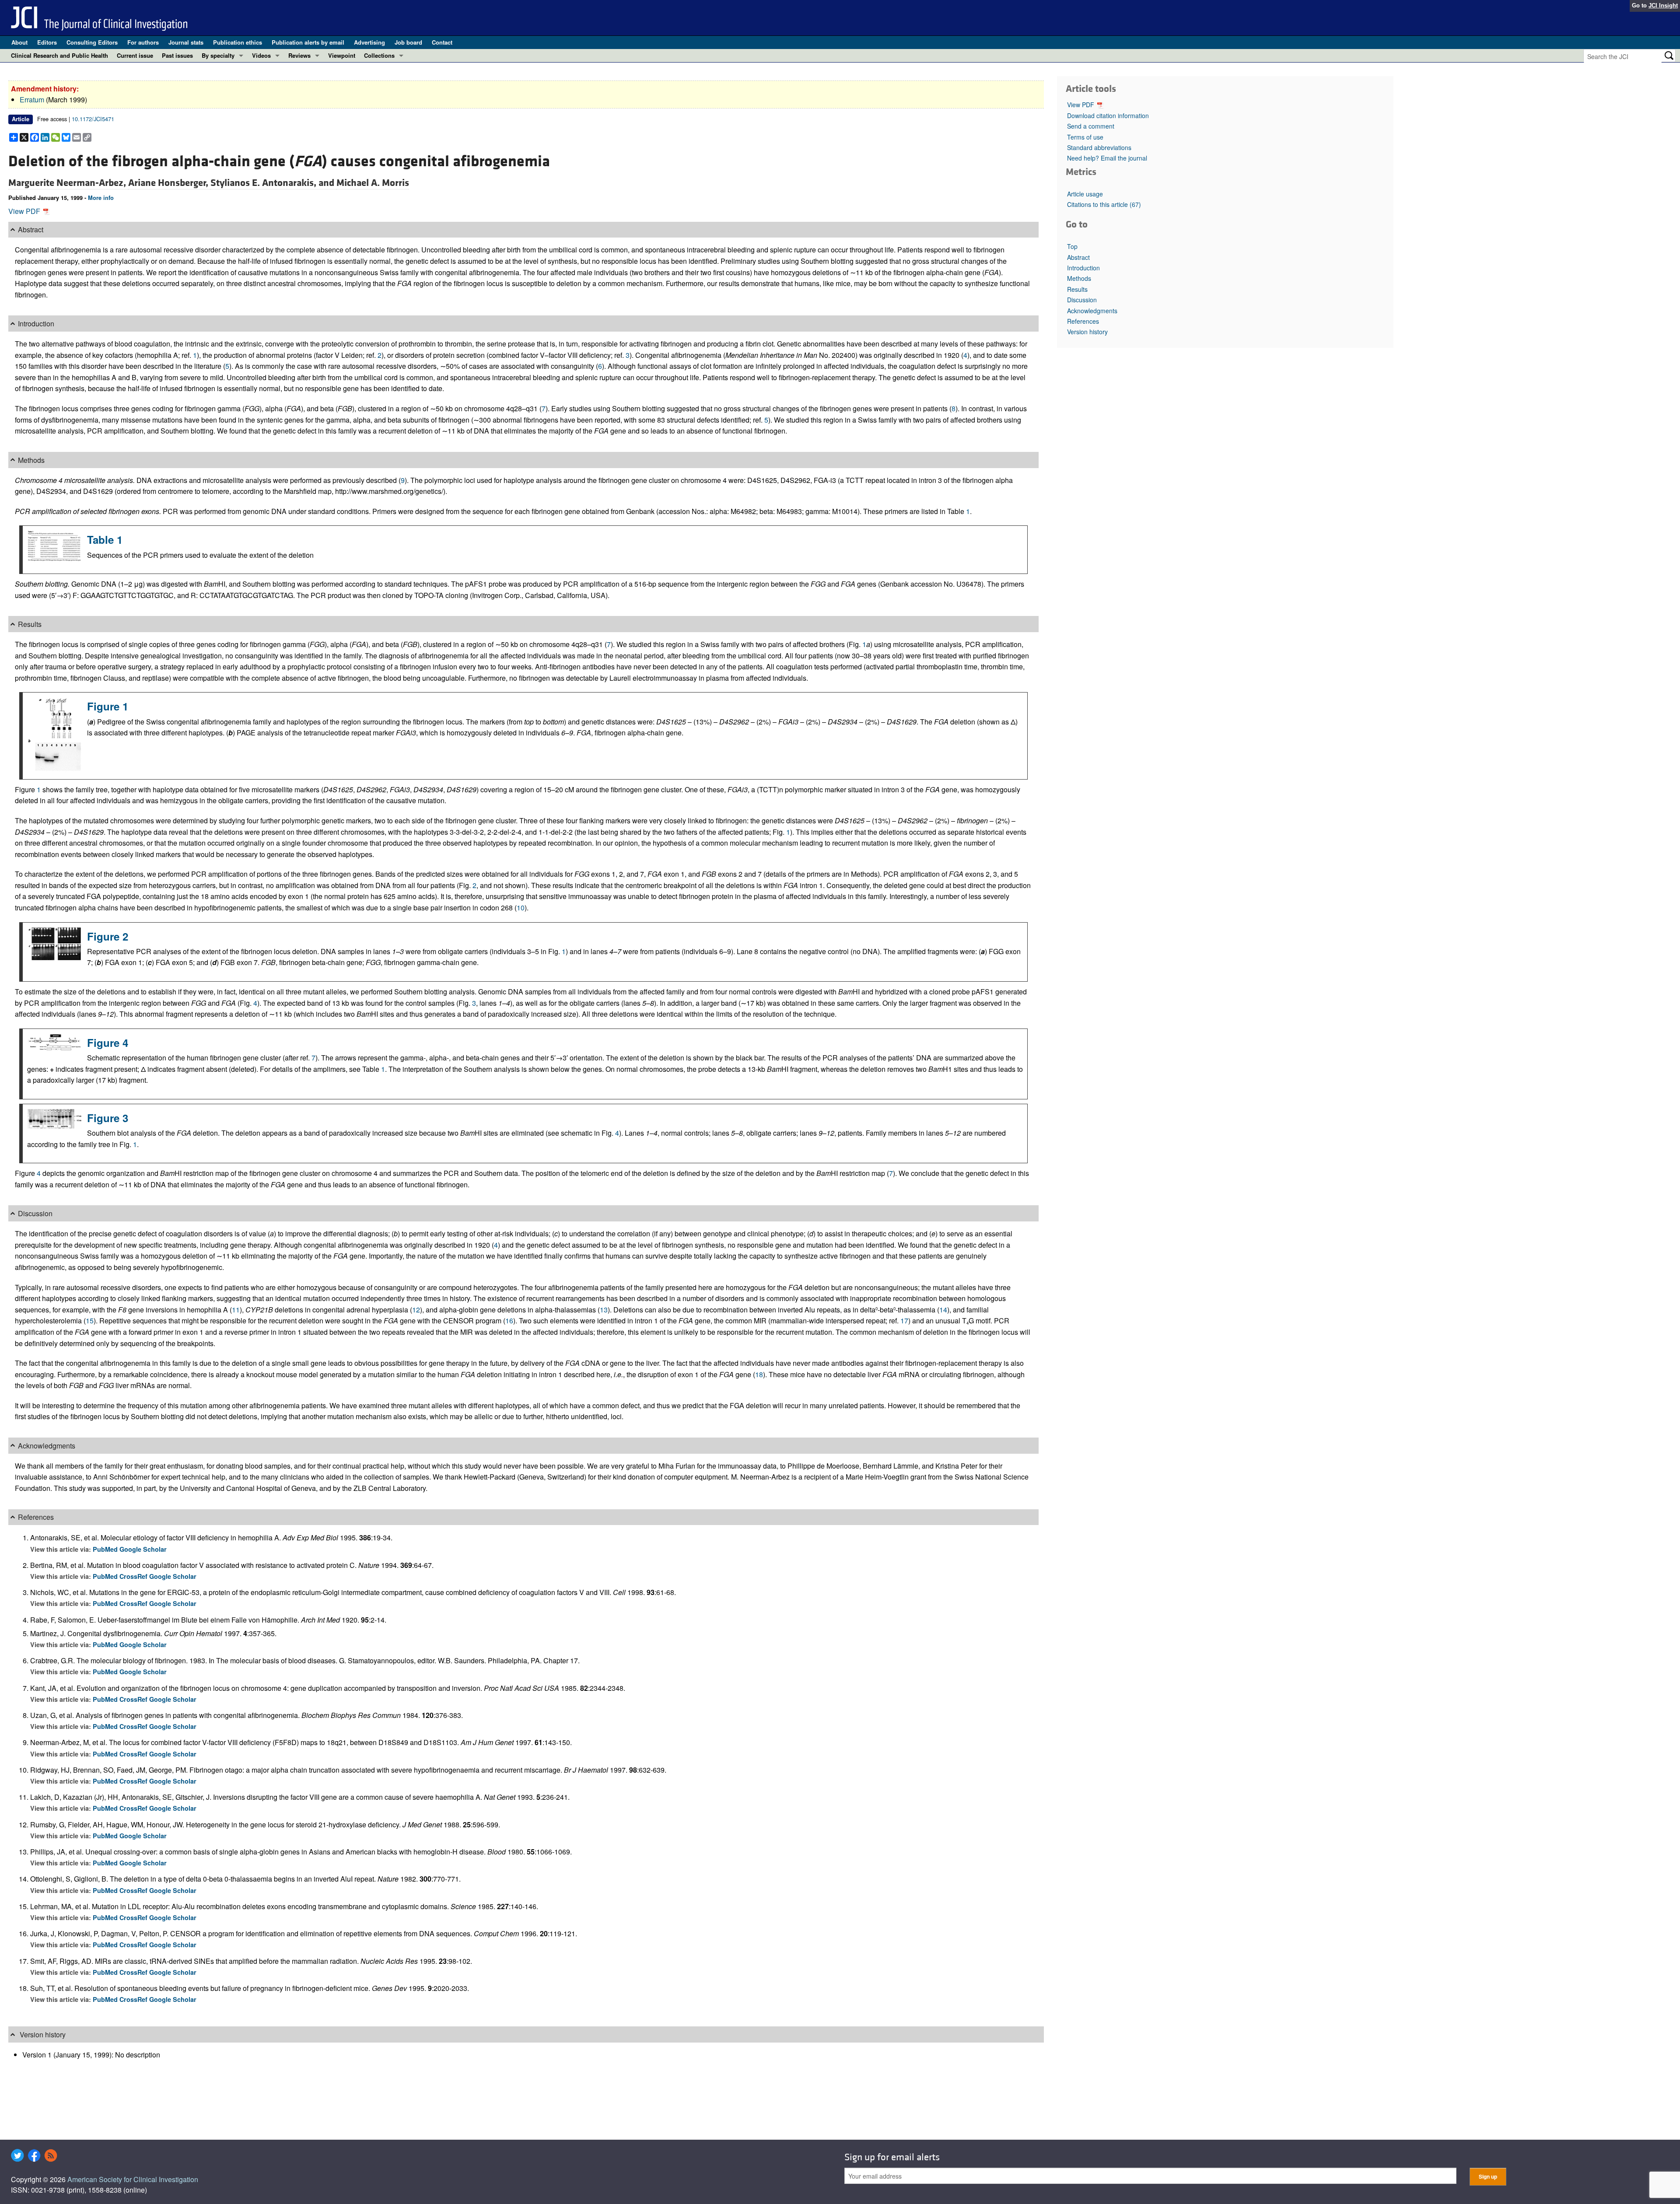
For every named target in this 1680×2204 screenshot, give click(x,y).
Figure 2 (108, 936)
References (1083, 321)
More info (101, 198)
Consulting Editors (92, 42)
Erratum (32, 100)
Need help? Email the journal (1107, 158)
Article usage (1085, 194)
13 (604, 1310)
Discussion (1082, 300)
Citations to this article (1104, 204)
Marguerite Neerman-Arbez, (68, 183)
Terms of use (1085, 137)
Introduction (1083, 268)
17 (904, 1321)
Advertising (369, 42)
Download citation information (1108, 115)
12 (416, 1310)
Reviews (299, 55)
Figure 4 (108, 1043)
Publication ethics (238, 42)
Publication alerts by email (308, 42)
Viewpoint (342, 55)
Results (1077, 289)
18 (759, 1374)
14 (943, 1310)
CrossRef (134, 1576)
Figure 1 (108, 706)
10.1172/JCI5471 (93, 119)
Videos (261, 55)
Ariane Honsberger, (169, 183)
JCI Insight (1663, 5)
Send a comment (1091, 126)
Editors (47, 42)
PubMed (106, 1549)
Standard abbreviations (1099, 147)
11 (236, 1310)
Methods (1079, 278)
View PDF (25, 211)
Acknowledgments (1092, 311)
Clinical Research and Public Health (59, 55)
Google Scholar (143, 1549)
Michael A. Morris (373, 183)
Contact (442, 42)
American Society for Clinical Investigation (133, 2179)
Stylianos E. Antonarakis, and (273, 183)
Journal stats (186, 42)
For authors (143, 42)
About (19, 42)
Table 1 (105, 539)
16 (509, 1321)
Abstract (1078, 257)
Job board (408, 42)
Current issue (135, 55)
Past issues (177, 55)
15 (90, 1321)
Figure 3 (108, 1118)
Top (1072, 246)
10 (521, 908)
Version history (1087, 332)
